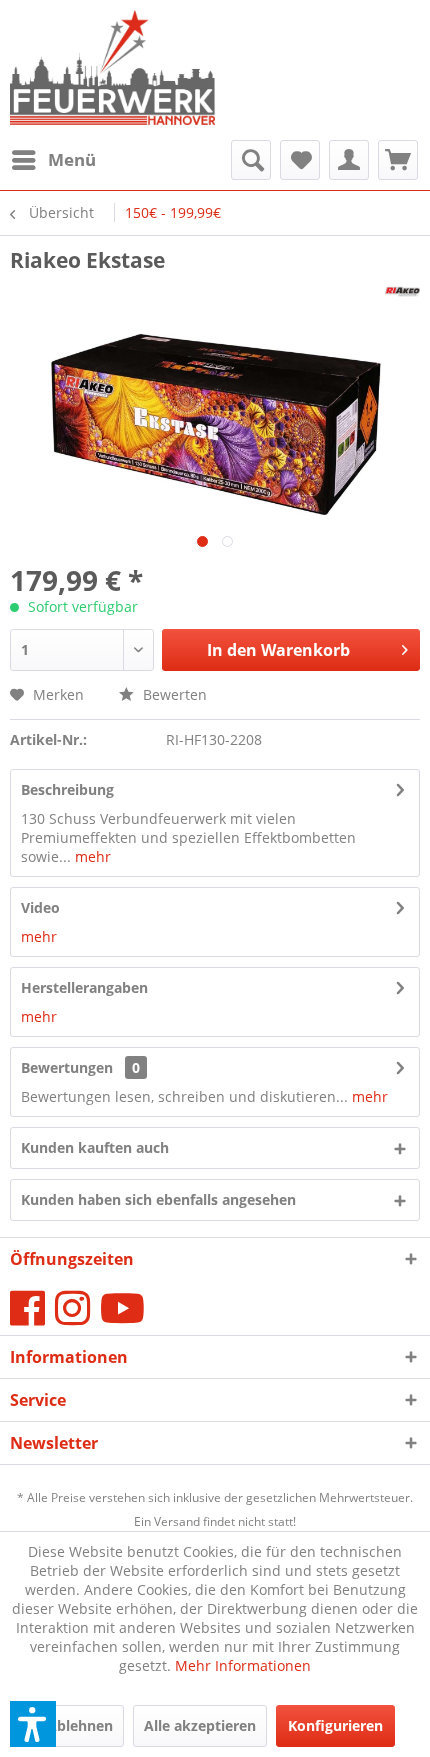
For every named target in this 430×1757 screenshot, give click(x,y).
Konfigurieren (335, 1725)
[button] (33, 1724)
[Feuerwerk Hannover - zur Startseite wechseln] (112, 70)
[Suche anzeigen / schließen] (251, 160)
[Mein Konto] (349, 160)
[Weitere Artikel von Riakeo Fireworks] (402, 291)
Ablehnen (80, 1725)
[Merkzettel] (300, 160)
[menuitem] (53, 160)
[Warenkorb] (398, 160)
